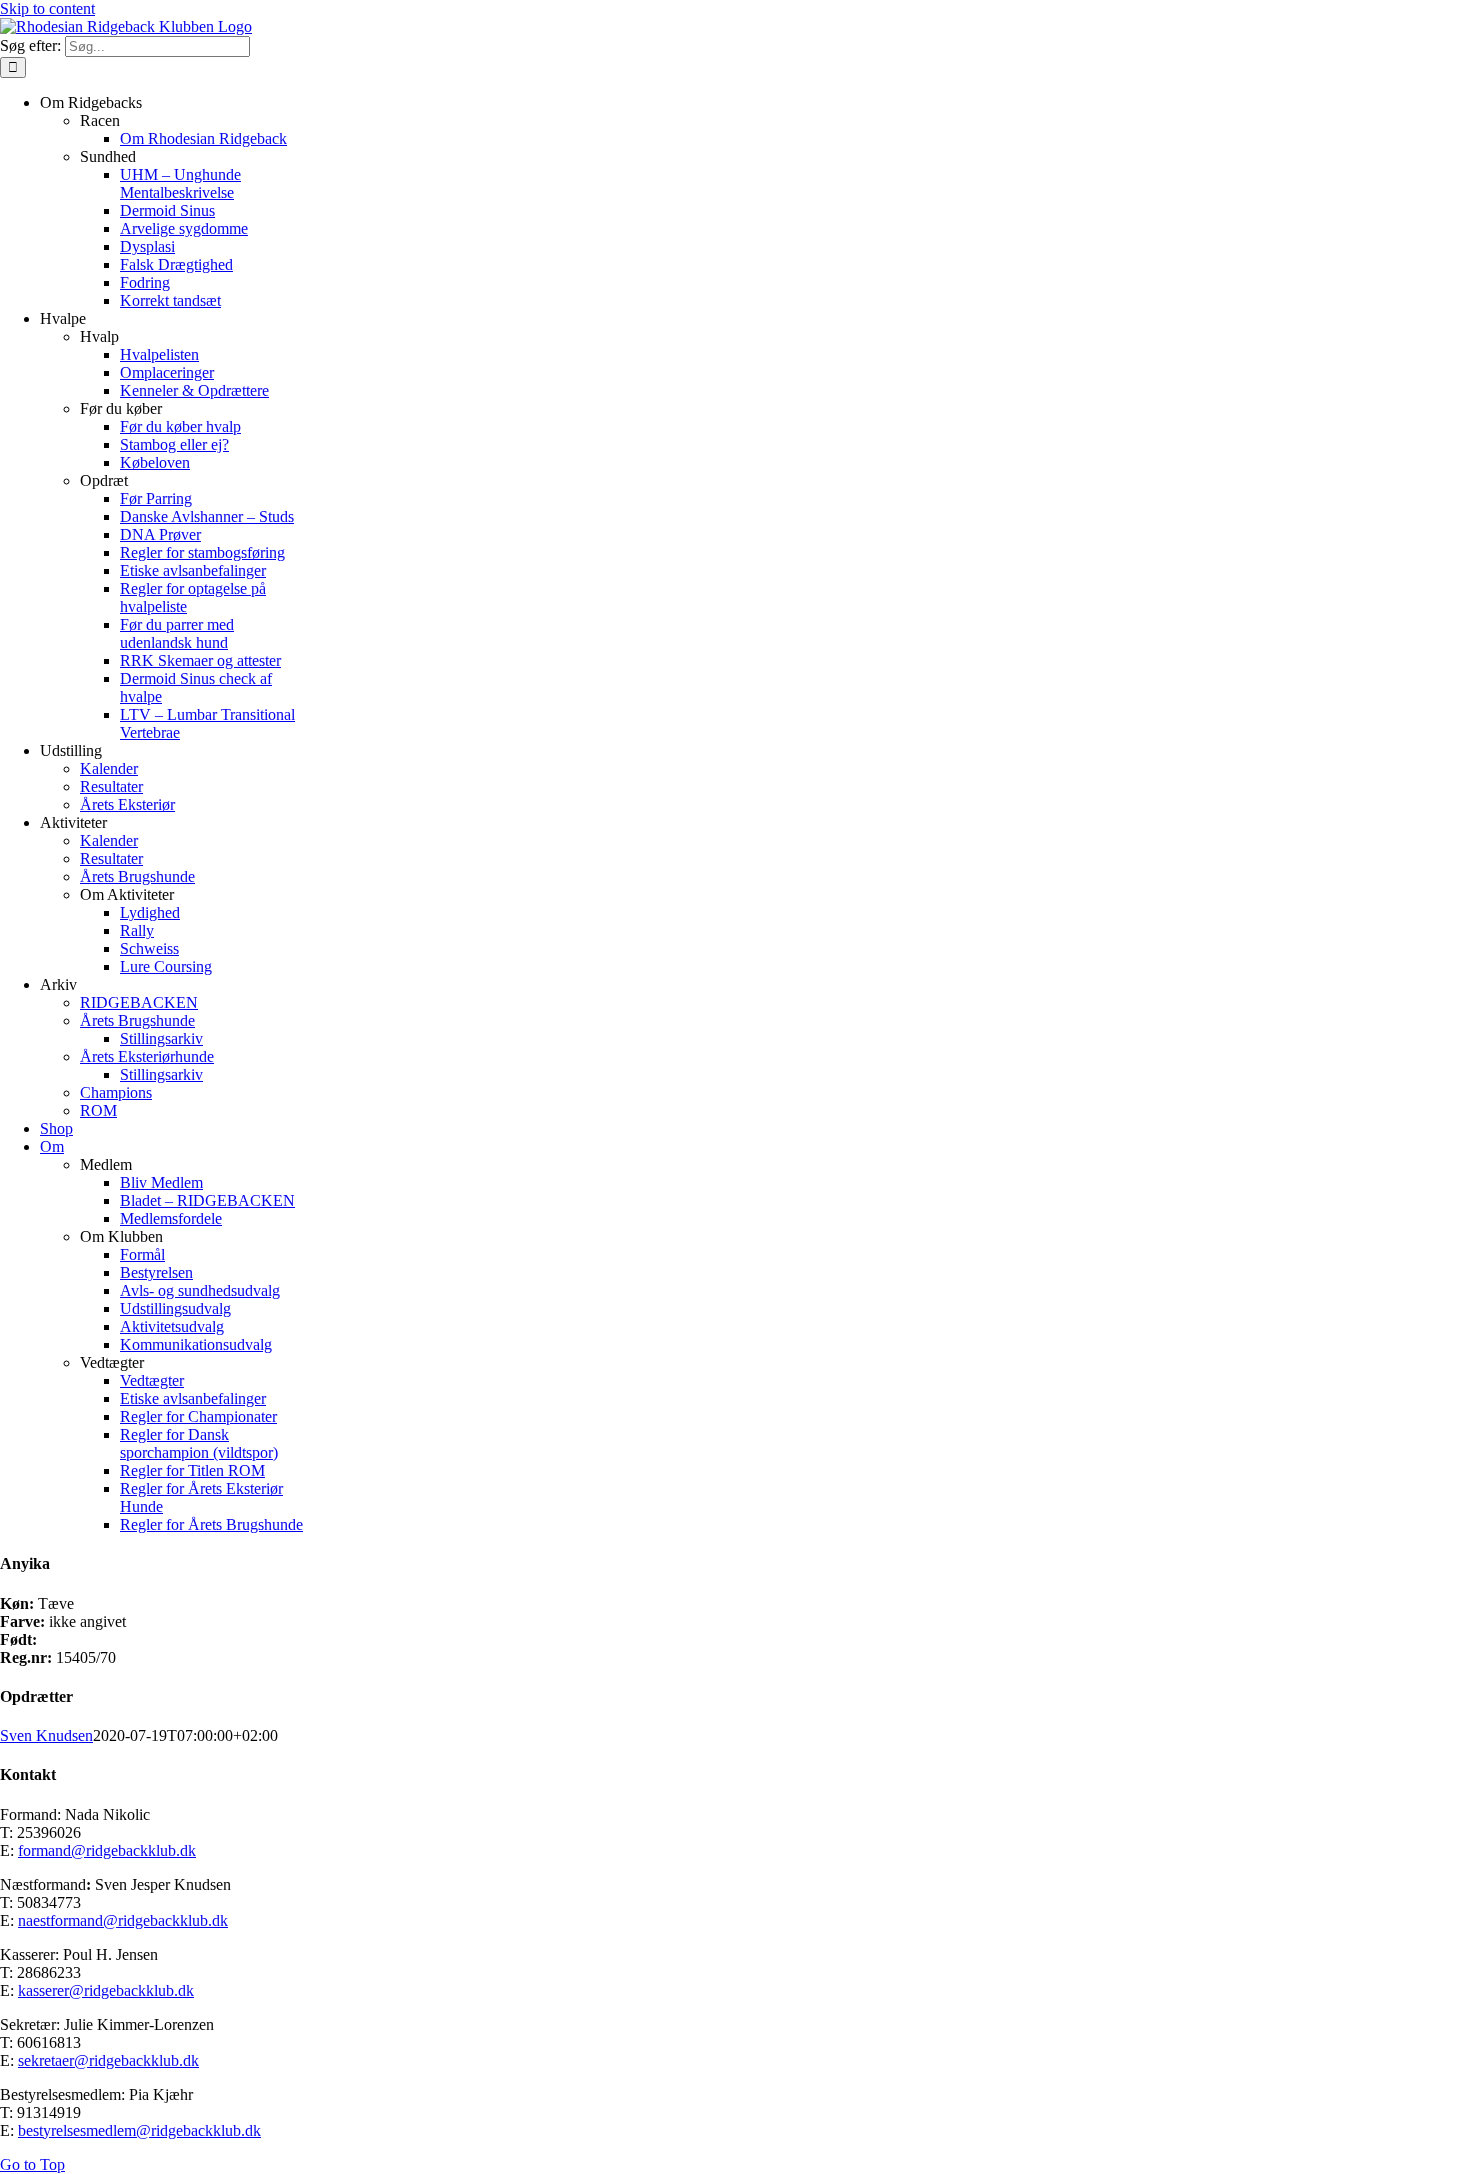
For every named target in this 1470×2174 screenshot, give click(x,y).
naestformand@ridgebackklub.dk (123, 1920)
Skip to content (47, 8)
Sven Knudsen (46, 1735)
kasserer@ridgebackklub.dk (106, 1990)
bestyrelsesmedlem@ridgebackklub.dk (139, 2130)
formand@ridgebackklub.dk (107, 1850)
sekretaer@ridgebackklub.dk (108, 2060)
